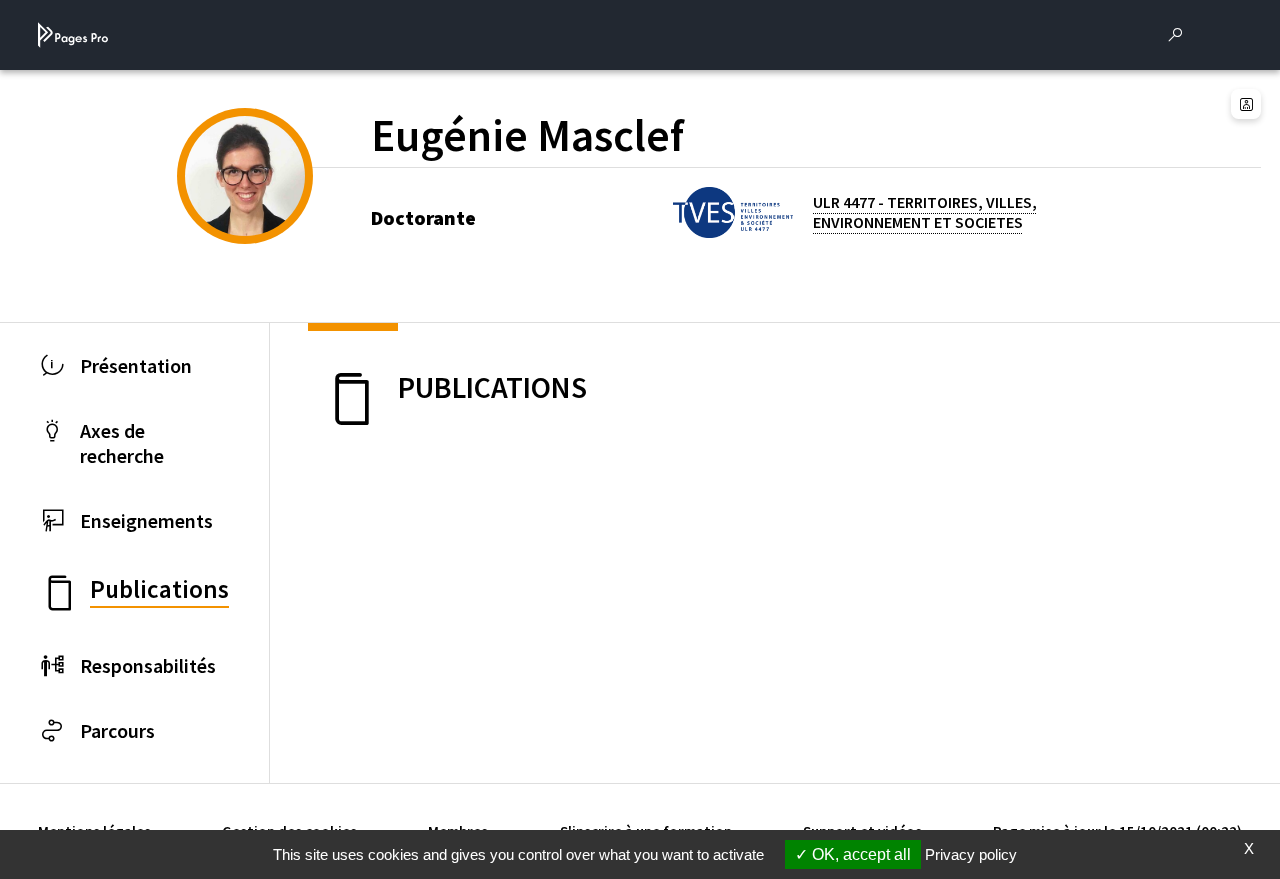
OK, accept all (859, 854)
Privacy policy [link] (971, 854)
